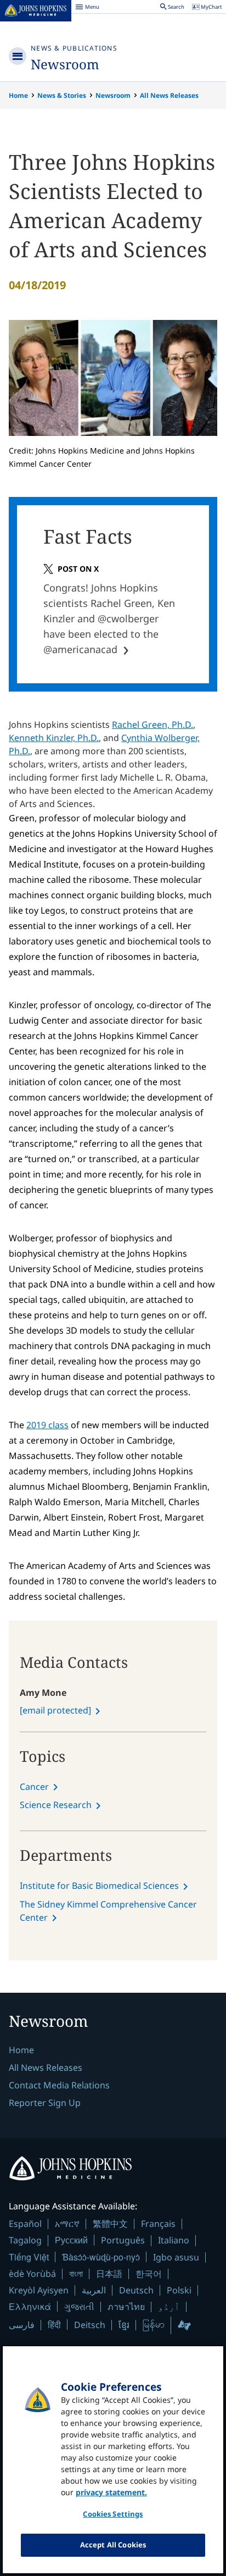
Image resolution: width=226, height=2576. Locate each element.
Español (25, 2224)
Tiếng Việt (29, 2257)
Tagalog (25, 2240)
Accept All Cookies (113, 2545)
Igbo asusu (176, 2257)
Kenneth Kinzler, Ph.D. (54, 738)
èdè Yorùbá (32, 2274)
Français (158, 2224)
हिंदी (54, 2325)
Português (123, 2240)
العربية (94, 2290)
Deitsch (90, 2325)
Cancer (34, 1787)
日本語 (109, 2274)
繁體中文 (110, 2224)
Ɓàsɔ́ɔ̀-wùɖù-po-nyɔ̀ (101, 2257)
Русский (71, 2240)
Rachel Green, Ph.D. (152, 725)
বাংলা (76, 2274)
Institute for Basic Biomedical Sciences (99, 1886)
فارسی (22, 2325)
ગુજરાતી (79, 2307)
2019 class (47, 1425)
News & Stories (62, 95)
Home (18, 95)
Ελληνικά (30, 2306)
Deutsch (136, 2290)
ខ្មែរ (124, 2325)
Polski (179, 2290)
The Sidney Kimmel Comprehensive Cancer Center (108, 1911)
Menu (87, 8)
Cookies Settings (113, 2514)
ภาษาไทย (126, 2307)
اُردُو (169, 2307)
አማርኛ (67, 2224)
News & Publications (74, 48)
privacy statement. (111, 2492)
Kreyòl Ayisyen (39, 2290)
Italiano (174, 2240)
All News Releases (169, 95)
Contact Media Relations (59, 2085)
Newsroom (65, 64)
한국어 (149, 2274)
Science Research (56, 1805)
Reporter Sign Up (45, 2103)
